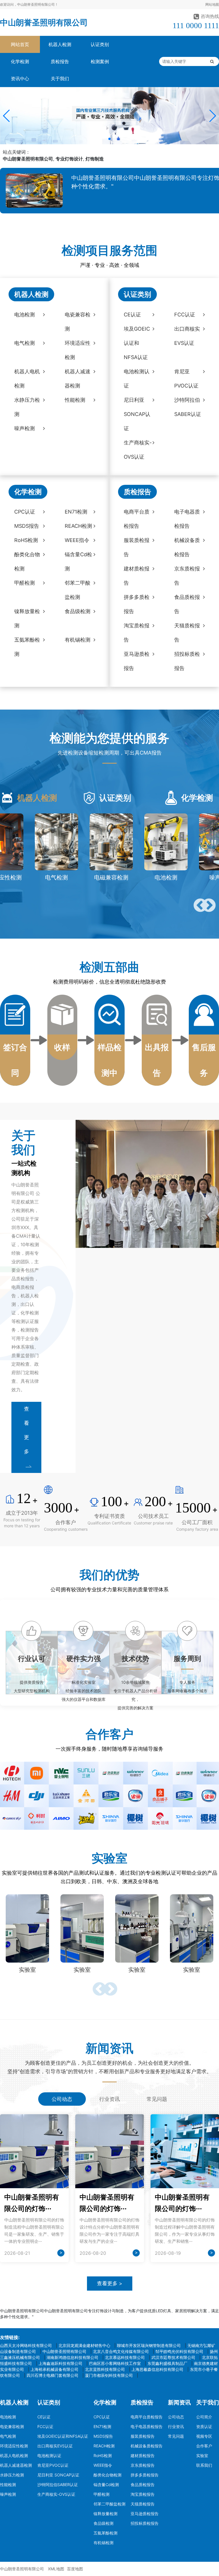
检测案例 (100, 61)
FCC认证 (45, 2426)
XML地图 (56, 2569)
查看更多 (27, 1430)
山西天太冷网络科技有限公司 (26, 2345)
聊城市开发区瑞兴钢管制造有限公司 (149, 2345)
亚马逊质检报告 (145, 2514)
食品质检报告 (143, 2485)
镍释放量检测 (106, 2514)
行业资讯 (176, 2426)
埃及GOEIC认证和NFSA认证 (63, 2436)
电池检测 (8, 2417)
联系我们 (204, 2465)
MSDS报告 (103, 2436)
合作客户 (204, 2446)
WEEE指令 (103, 2465)
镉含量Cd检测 (106, 2485)
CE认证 (44, 2417)
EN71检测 (102, 2426)
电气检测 (8, 2436)
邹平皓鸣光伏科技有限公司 (179, 2351)
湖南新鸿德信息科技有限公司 (72, 2357)
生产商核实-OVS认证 (56, 2494)
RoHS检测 (103, 2456)
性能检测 (8, 2485)
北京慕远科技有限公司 (125, 2357)
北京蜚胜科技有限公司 (105, 2369)
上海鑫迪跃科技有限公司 (60, 2363)
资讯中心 (20, 79)
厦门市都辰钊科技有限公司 (109, 2375)
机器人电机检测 (14, 2456)
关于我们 (60, 79)
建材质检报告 (143, 2456)
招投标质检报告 (145, 2523)
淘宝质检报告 (143, 2494)
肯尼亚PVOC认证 (53, 2465)
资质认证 (204, 2426)
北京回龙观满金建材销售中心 (84, 2345)
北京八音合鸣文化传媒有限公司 (121, 2351)
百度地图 (75, 2569)
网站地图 (212, 4)
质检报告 (60, 61)
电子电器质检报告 (147, 2426)
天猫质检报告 (143, 2504)
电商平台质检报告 (147, 2417)
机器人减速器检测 (16, 2465)
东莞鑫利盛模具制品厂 (167, 2363)
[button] (7, 116)
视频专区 (204, 2436)
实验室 (202, 2456)
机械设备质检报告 (147, 2446)
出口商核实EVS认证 (55, 2446)
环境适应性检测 (14, 2446)
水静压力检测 (12, 2475)
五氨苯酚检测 (106, 2533)
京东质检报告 (143, 2465)
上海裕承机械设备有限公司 (54, 2369)
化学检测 (20, 61)
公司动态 (176, 2417)
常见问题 (176, 2436)
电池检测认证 (49, 2456)
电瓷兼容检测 (12, 2426)
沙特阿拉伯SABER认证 (58, 2485)
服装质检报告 (143, 2436)
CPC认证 (102, 2417)
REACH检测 (104, 2446)
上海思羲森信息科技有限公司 (157, 2369)
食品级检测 (104, 2523)
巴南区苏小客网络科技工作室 (115, 2363)
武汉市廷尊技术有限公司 (173, 2357)
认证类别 (100, 44)
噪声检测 (8, 2494)
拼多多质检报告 (145, 2475)
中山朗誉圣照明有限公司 (44, 22)
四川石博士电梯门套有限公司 (52, 2375)
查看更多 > (110, 2283)
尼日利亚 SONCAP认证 (58, 2475)
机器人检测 (60, 44)
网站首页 (20, 44)
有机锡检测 (104, 2543)
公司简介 (204, 2417)
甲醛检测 (102, 2494)
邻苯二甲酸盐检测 (109, 2504)
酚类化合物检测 (108, 2475)
